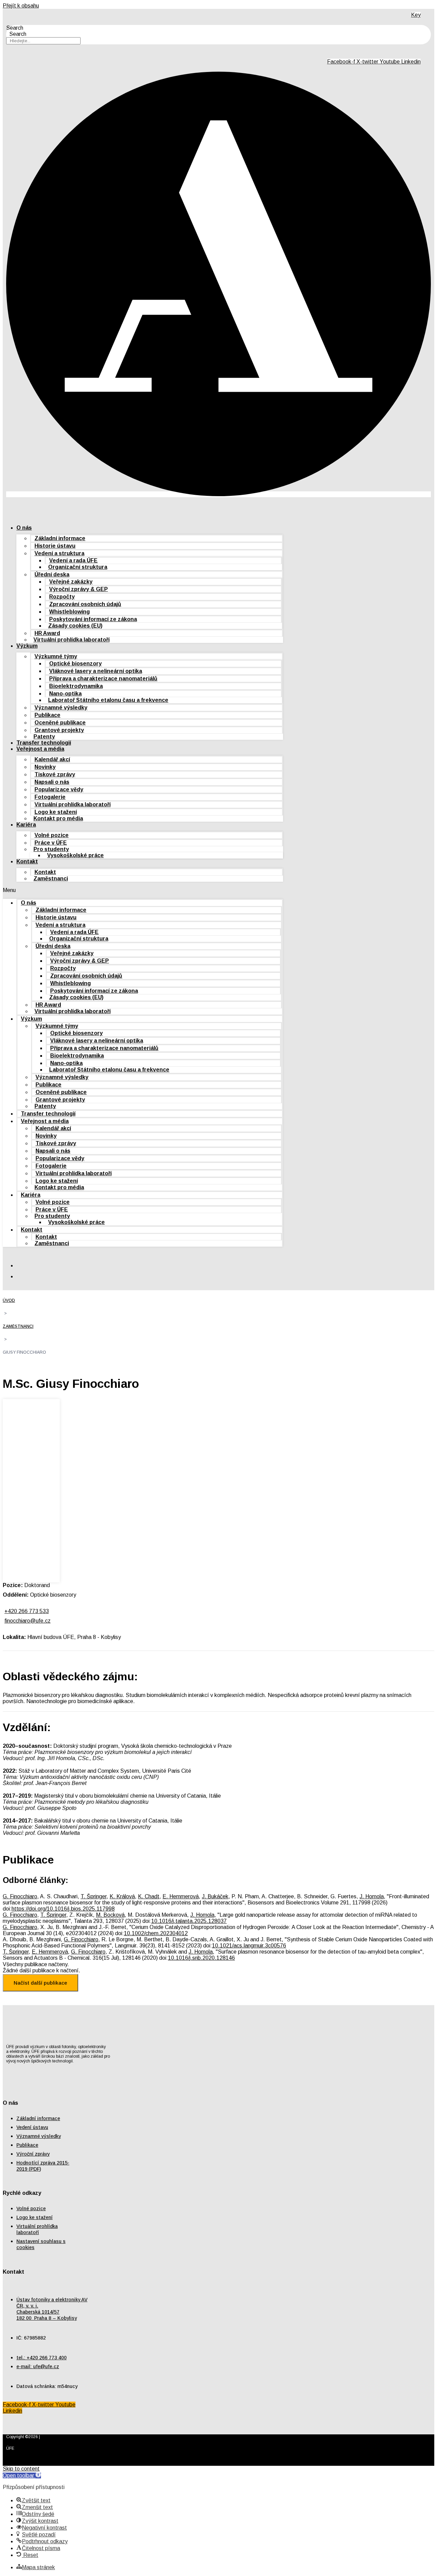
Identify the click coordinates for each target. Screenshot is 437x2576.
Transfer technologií (44, 743)
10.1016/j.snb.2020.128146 (201, 1958)
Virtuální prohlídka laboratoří (72, 640)
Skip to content (21, 2469)
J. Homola (372, 1896)
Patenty (44, 737)
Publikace (47, 715)
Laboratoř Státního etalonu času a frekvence (108, 700)
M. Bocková (110, 1915)
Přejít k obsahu (21, 6)
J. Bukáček (215, 1896)
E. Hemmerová (181, 1896)
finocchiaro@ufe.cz (27, 1621)
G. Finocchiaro (20, 1896)
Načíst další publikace (40, 1983)
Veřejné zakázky (71, 582)
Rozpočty (62, 597)
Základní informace (60, 538)
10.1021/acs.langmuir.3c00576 (249, 1946)
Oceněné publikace (60, 723)
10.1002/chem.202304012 (156, 1933)
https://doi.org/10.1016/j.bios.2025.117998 (63, 1909)
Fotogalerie (50, 797)
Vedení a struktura (59, 553)
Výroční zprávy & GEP (79, 589)
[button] (143, 890)
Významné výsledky (61, 708)
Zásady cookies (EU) (75, 626)
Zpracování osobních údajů (85, 604)
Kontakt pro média (58, 818)
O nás (24, 528)
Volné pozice (52, 835)
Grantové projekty (59, 730)
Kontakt (27, 861)
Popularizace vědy (59, 789)
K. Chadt (149, 1896)
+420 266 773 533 (27, 1611)
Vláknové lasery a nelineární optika (96, 671)
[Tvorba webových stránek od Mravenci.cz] (421, 2456)
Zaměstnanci (51, 879)
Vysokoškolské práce (75, 855)
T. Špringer (94, 1896)
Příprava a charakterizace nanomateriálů (103, 679)
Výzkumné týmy (56, 656)
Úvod (9, 1300)
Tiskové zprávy (55, 774)
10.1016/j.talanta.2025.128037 (189, 1921)
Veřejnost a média (40, 749)
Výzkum (27, 646)
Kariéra (26, 825)
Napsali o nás (52, 782)
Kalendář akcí (52, 759)
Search (15, 28)
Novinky (45, 767)
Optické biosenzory (75, 664)
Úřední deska (52, 574)
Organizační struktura (78, 567)
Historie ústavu (55, 546)
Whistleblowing (69, 612)
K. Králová (122, 1896)
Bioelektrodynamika (76, 686)
